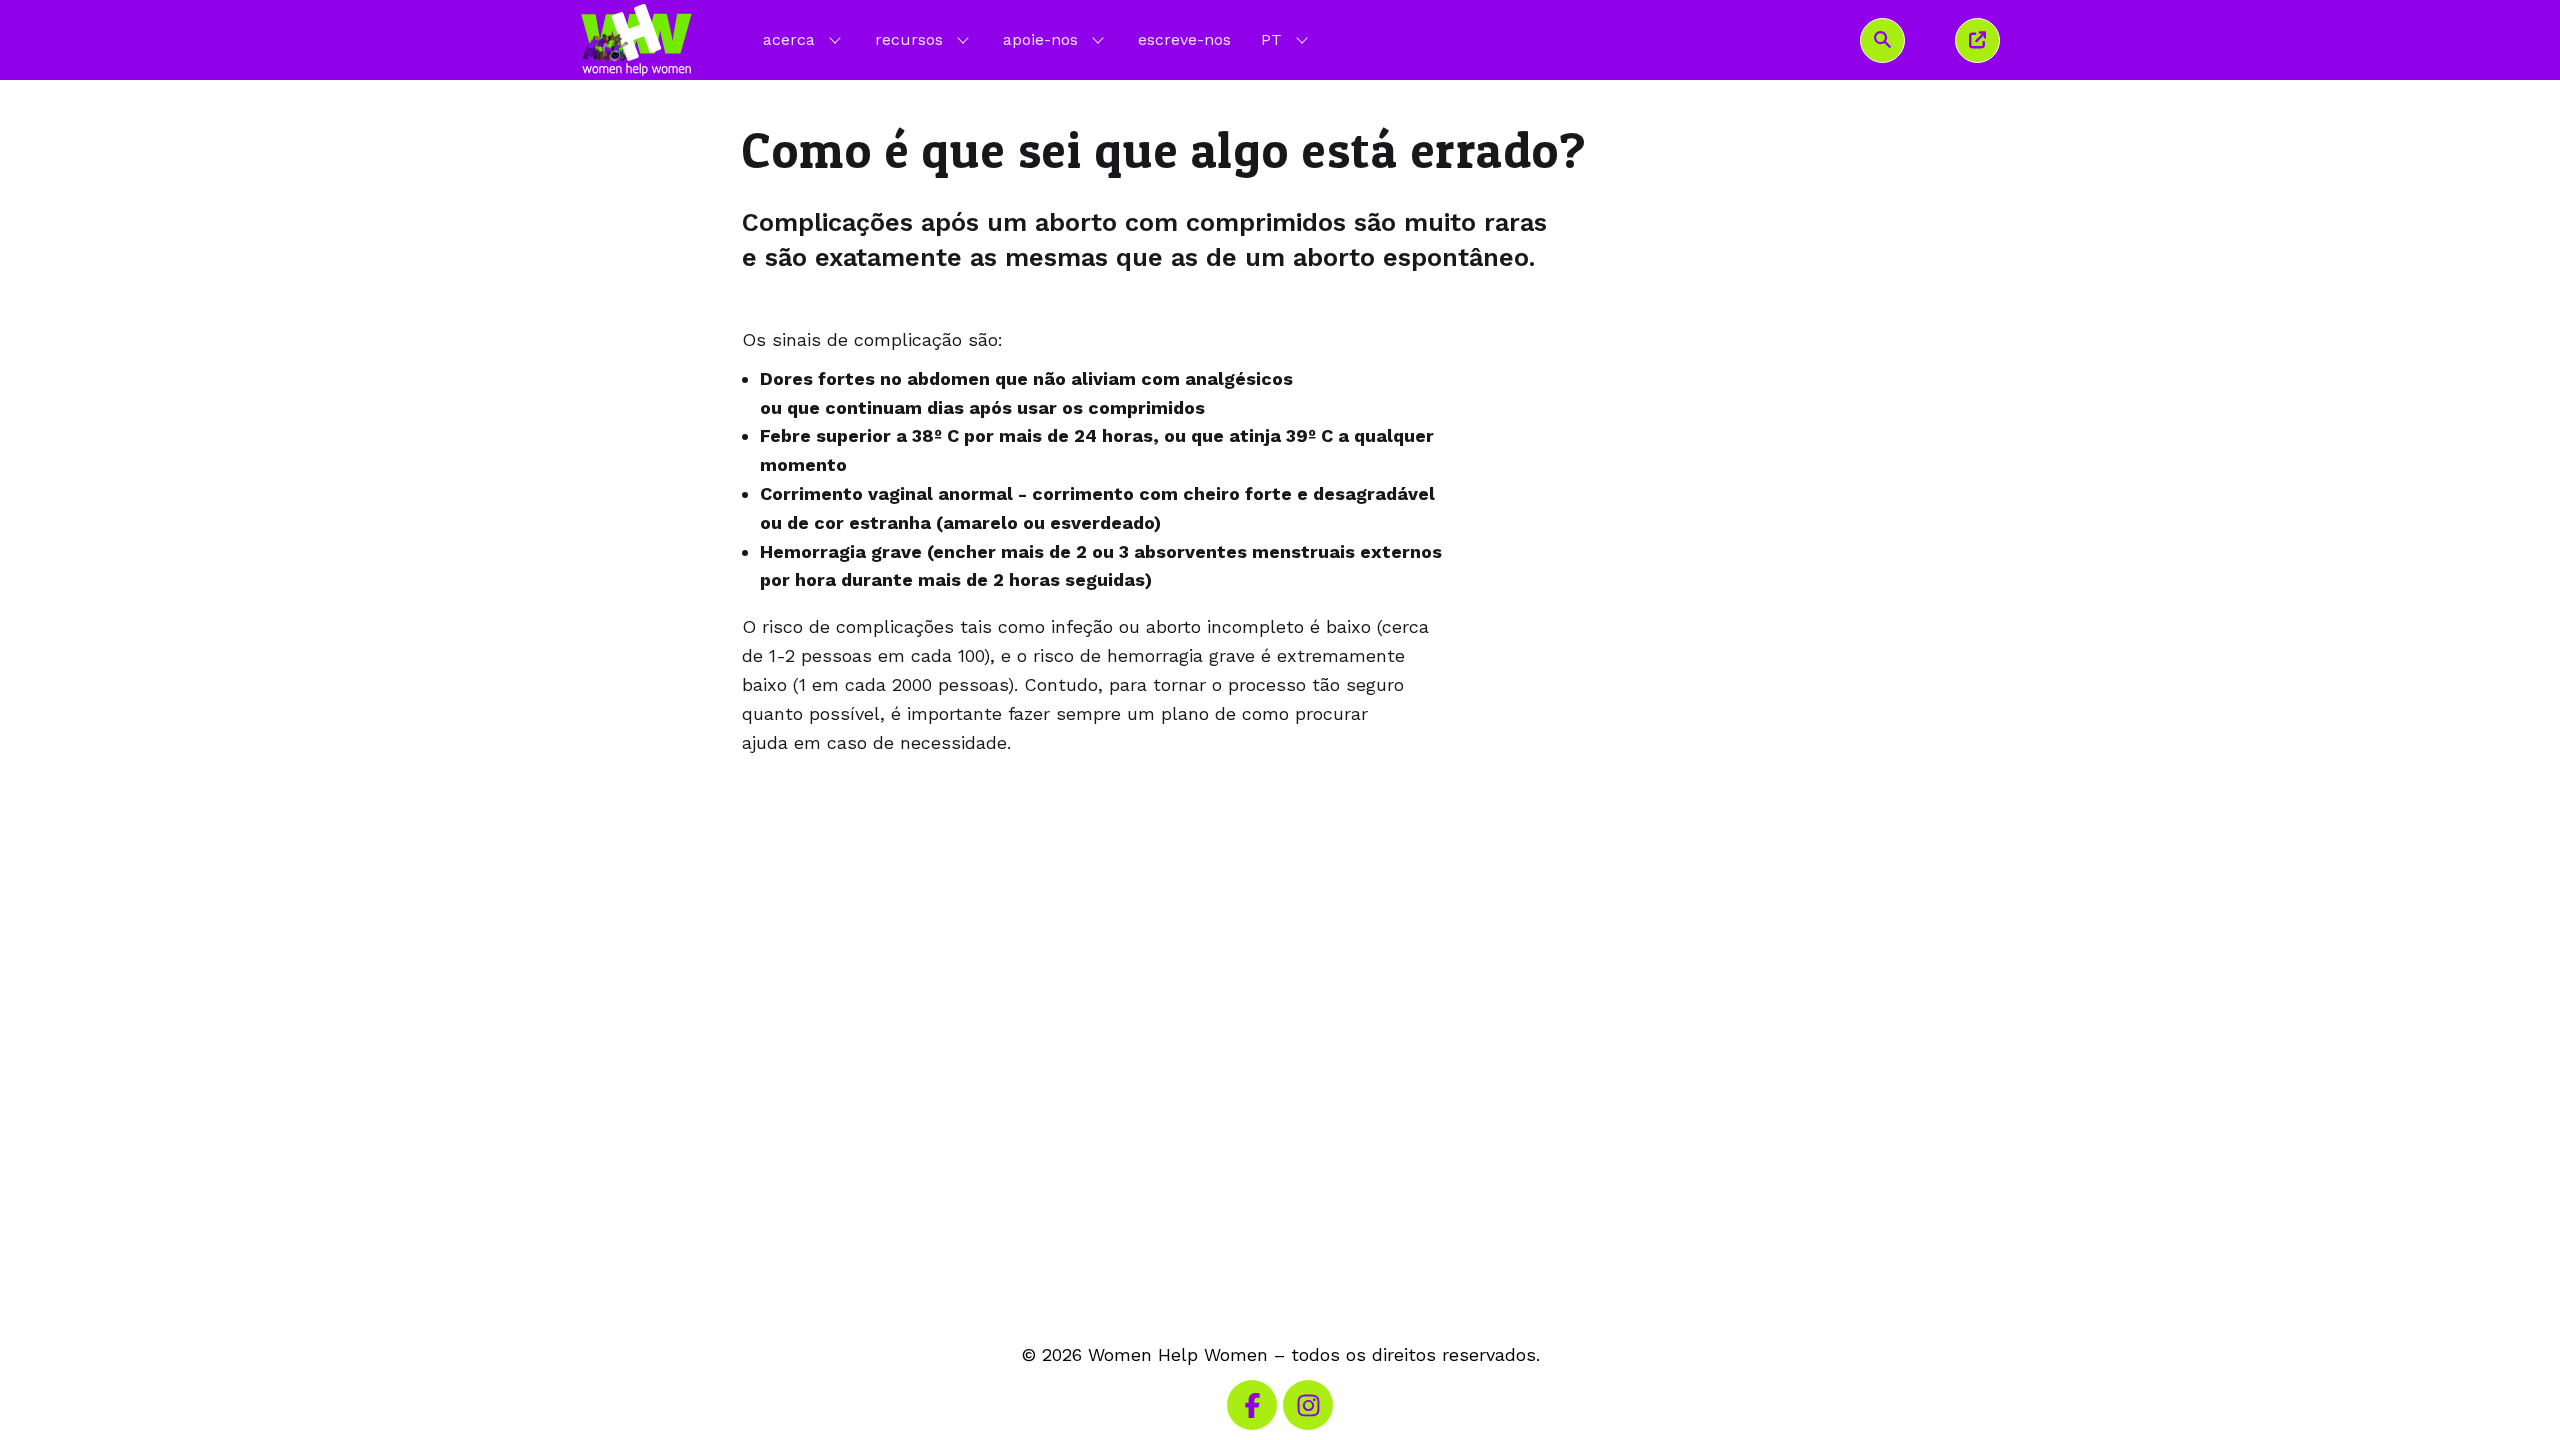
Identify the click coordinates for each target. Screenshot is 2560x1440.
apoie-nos (1040, 39)
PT (1286, 39)
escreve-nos (1184, 39)
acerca (789, 39)
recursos (909, 39)
